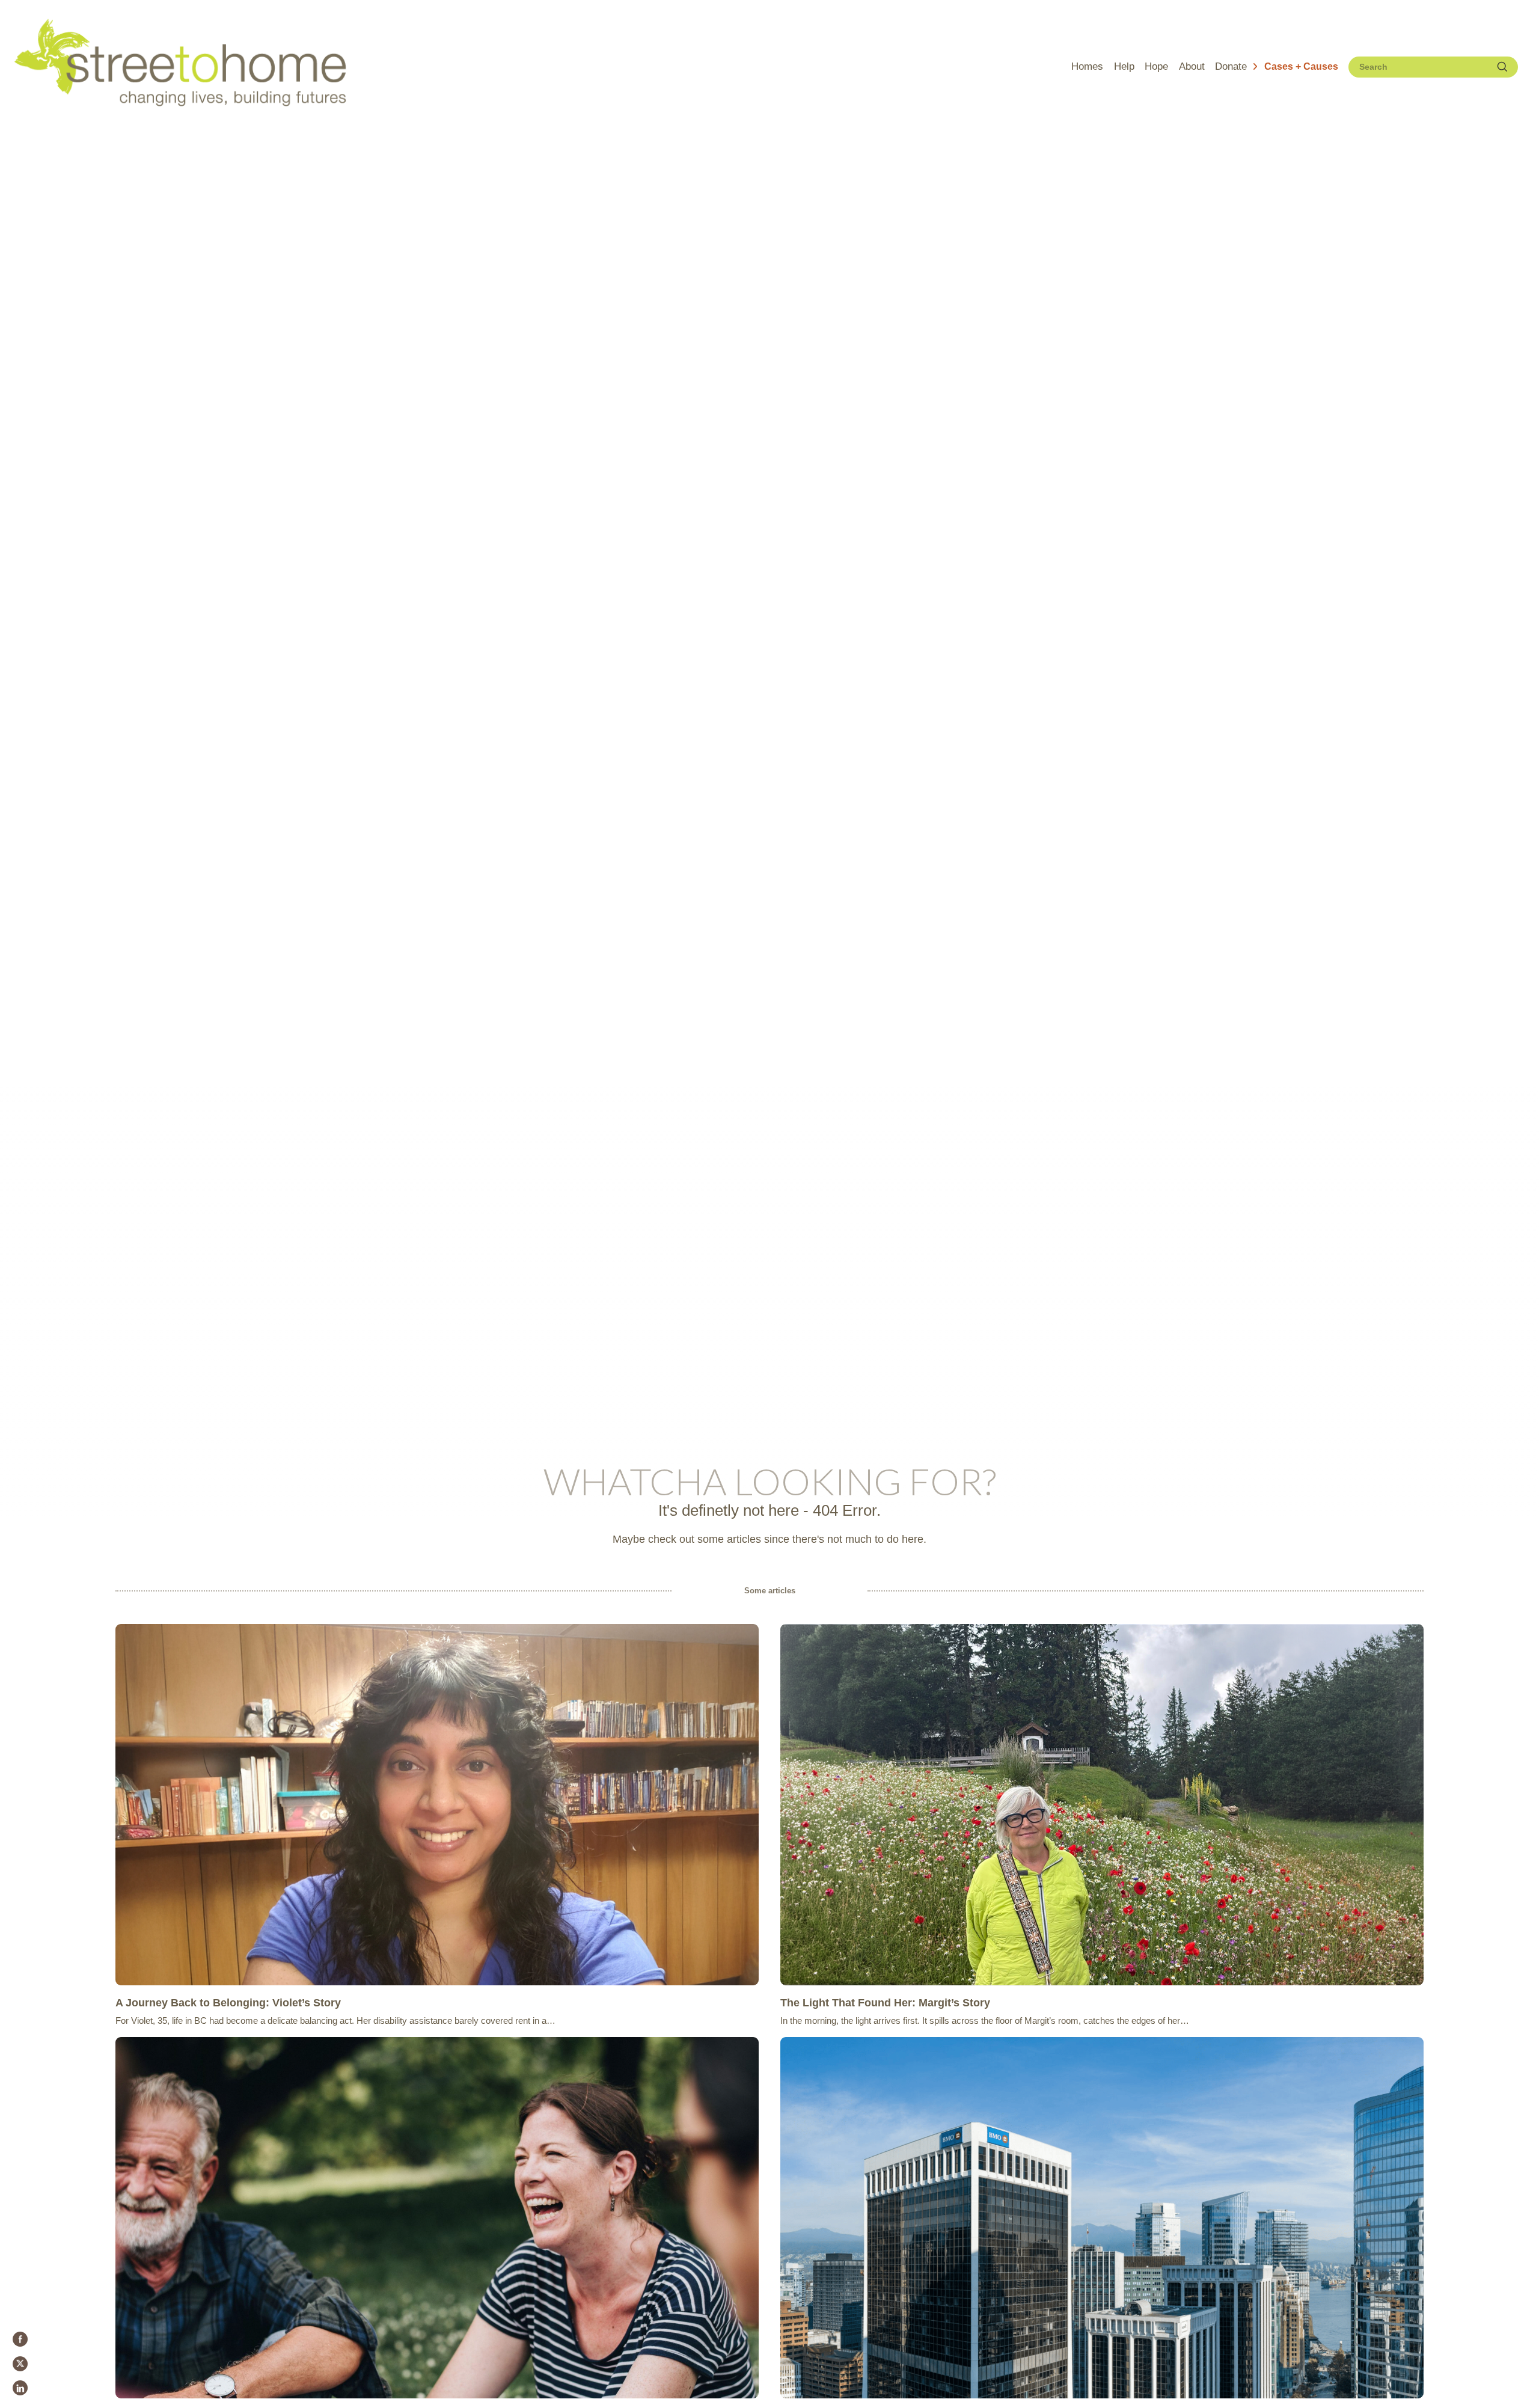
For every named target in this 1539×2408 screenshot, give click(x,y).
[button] (1295, 67)
